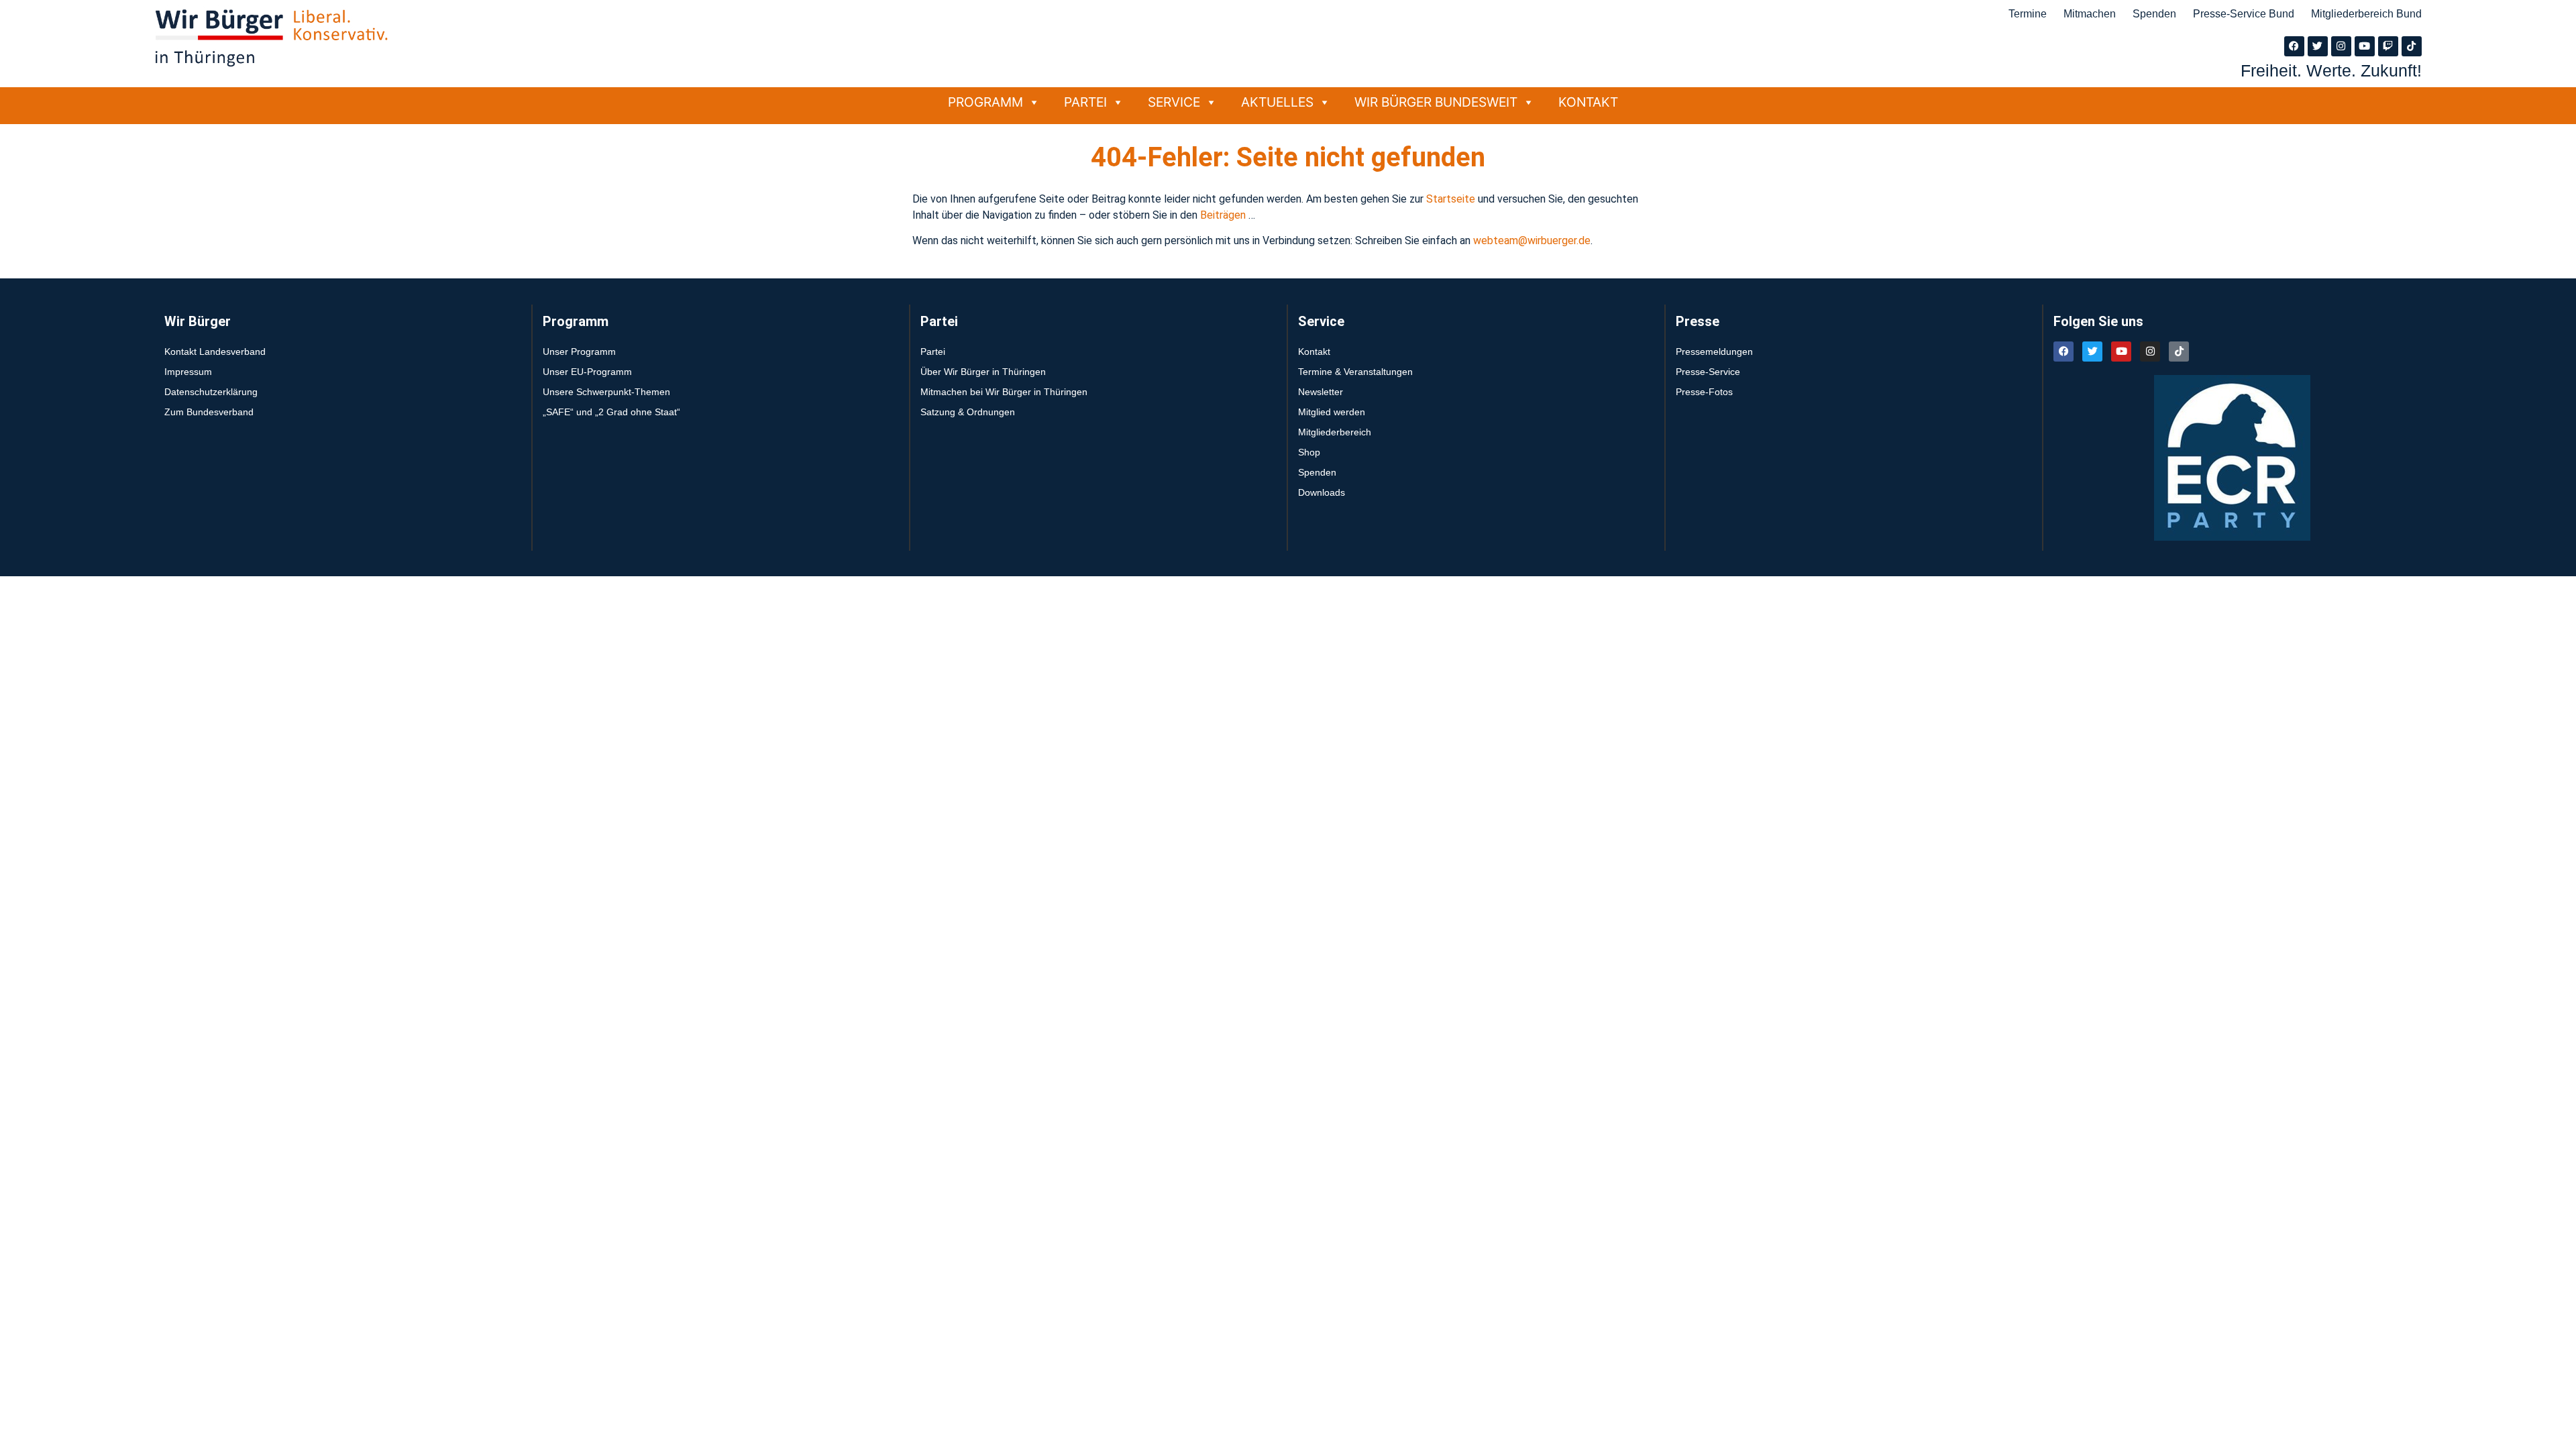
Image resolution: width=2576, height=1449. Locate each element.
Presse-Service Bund (2244, 14)
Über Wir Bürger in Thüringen (983, 372)
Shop (1309, 452)
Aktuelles (1277, 102)
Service (1174, 102)
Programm (985, 102)
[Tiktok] (2412, 46)
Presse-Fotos (1704, 392)
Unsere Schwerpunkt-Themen (606, 392)
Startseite (1452, 199)
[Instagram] (2341, 46)
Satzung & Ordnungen (968, 412)
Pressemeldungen (1714, 352)
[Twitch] (2388, 46)
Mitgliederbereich (1335, 432)
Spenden (2154, 14)
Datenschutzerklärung (211, 392)
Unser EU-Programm (587, 372)
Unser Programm (579, 352)
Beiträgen (1224, 215)
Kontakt (1588, 102)
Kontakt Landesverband (215, 352)
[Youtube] (2365, 46)
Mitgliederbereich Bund (2366, 14)
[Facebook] (2294, 46)
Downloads (1322, 492)
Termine (2028, 14)
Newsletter (1321, 392)
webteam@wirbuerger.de (1532, 240)
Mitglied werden (1332, 412)
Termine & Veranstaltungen (1355, 372)
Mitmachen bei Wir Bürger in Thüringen (1004, 392)
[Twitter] (2318, 46)
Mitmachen (2090, 14)
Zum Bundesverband (209, 412)
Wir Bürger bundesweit (1436, 102)
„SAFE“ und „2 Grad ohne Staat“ (611, 412)
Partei (1085, 102)
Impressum (188, 372)
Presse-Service (1708, 372)
